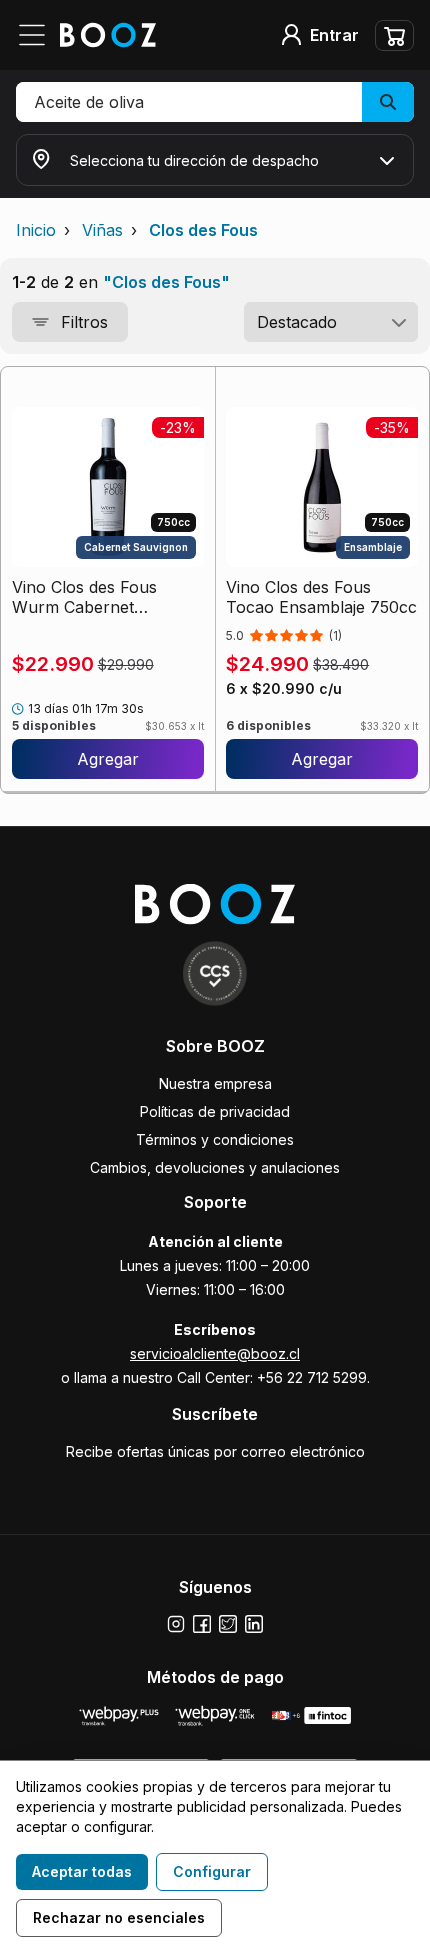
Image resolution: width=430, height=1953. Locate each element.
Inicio (36, 230)
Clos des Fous (203, 230)
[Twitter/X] (228, 1624)
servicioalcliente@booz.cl (215, 1353)
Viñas (102, 230)
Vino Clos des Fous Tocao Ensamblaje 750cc (321, 597)
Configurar (212, 1871)
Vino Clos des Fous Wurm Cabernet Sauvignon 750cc (84, 597)
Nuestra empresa (215, 1083)
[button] (215, 102)
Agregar (108, 759)
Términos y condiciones (215, 1139)
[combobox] (331, 322)
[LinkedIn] (254, 1624)
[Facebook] (202, 1624)
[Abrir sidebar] (38, 35)
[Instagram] (176, 1624)
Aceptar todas (82, 1871)
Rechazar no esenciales (119, 1917)
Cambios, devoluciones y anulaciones (215, 1167)
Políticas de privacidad (215, 1111)
